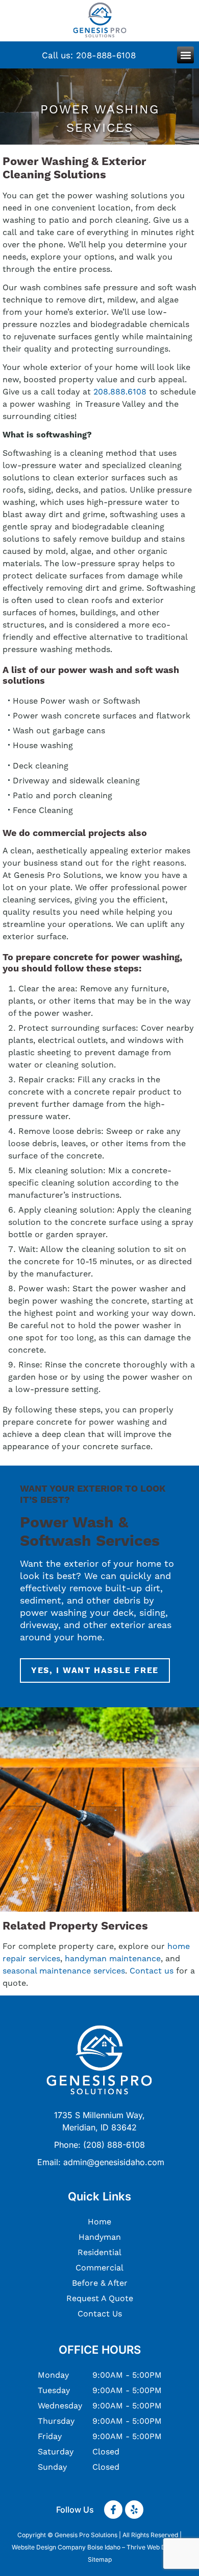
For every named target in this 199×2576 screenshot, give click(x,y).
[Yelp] (134, 2510)
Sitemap (100, 2559)
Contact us (152, 1971)
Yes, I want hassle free (95, 1670)
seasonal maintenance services (64, 1971)
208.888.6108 (120, 392)
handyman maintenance (113, 1958)
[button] (185, 55)
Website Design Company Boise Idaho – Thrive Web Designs (98, 2547)
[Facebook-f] (113, 2510)
